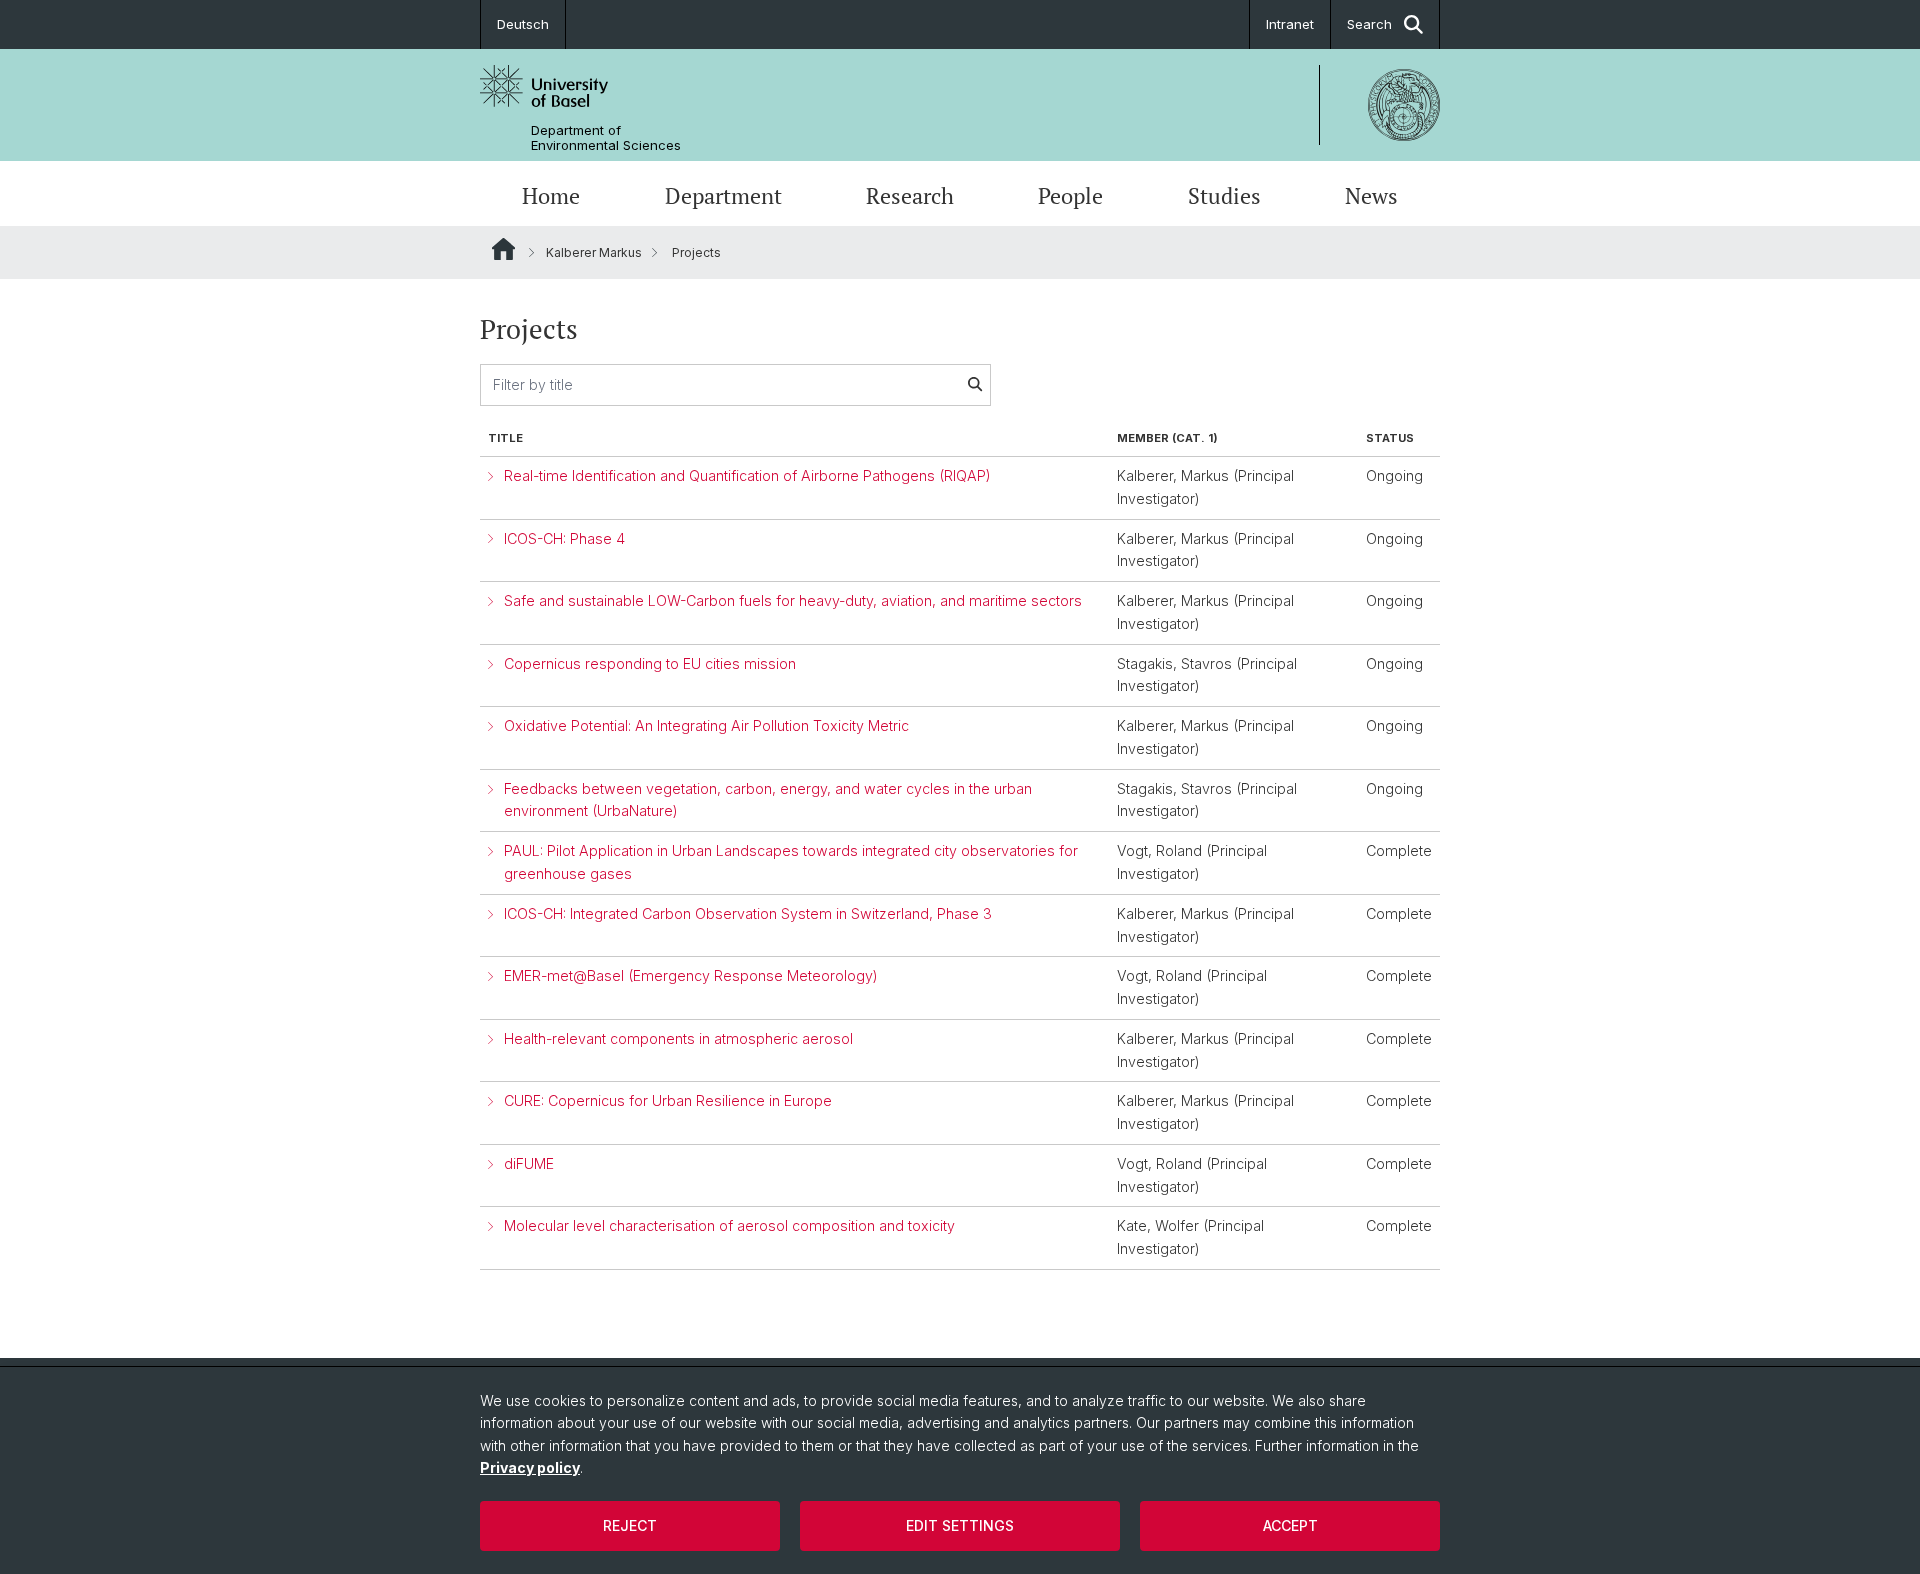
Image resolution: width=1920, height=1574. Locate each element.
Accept (1290, 1525)
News (1371, 196)
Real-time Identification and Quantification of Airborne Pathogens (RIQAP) (747, 475)
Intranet (1290, 24)
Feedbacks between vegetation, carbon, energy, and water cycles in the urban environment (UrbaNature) (768, 800)
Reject (630, 1525)
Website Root (503, 249)
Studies (1224, 196)
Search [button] (1369, 24)
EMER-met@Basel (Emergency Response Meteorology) (691, 975)
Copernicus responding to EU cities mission (650, 663)
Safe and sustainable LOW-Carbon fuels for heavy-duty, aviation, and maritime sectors (793, 600)
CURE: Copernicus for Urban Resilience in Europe (668, 1100)
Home (551, 196)
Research (910, 196)
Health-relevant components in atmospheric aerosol (678, 1038)
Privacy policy (530, 1467)
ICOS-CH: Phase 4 (564, 538)
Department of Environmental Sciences (606, 138)
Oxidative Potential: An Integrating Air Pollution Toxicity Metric (706, 725)
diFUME (529, 1163)
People (1070, 196)
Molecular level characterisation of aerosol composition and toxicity (729, 1225)
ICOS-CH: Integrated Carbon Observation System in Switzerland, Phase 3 (748, 913)
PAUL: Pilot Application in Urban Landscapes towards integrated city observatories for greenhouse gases (791, 862)
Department (723, 196)
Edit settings (960, 1525)
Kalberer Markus (594, 252)
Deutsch (523, 24)
